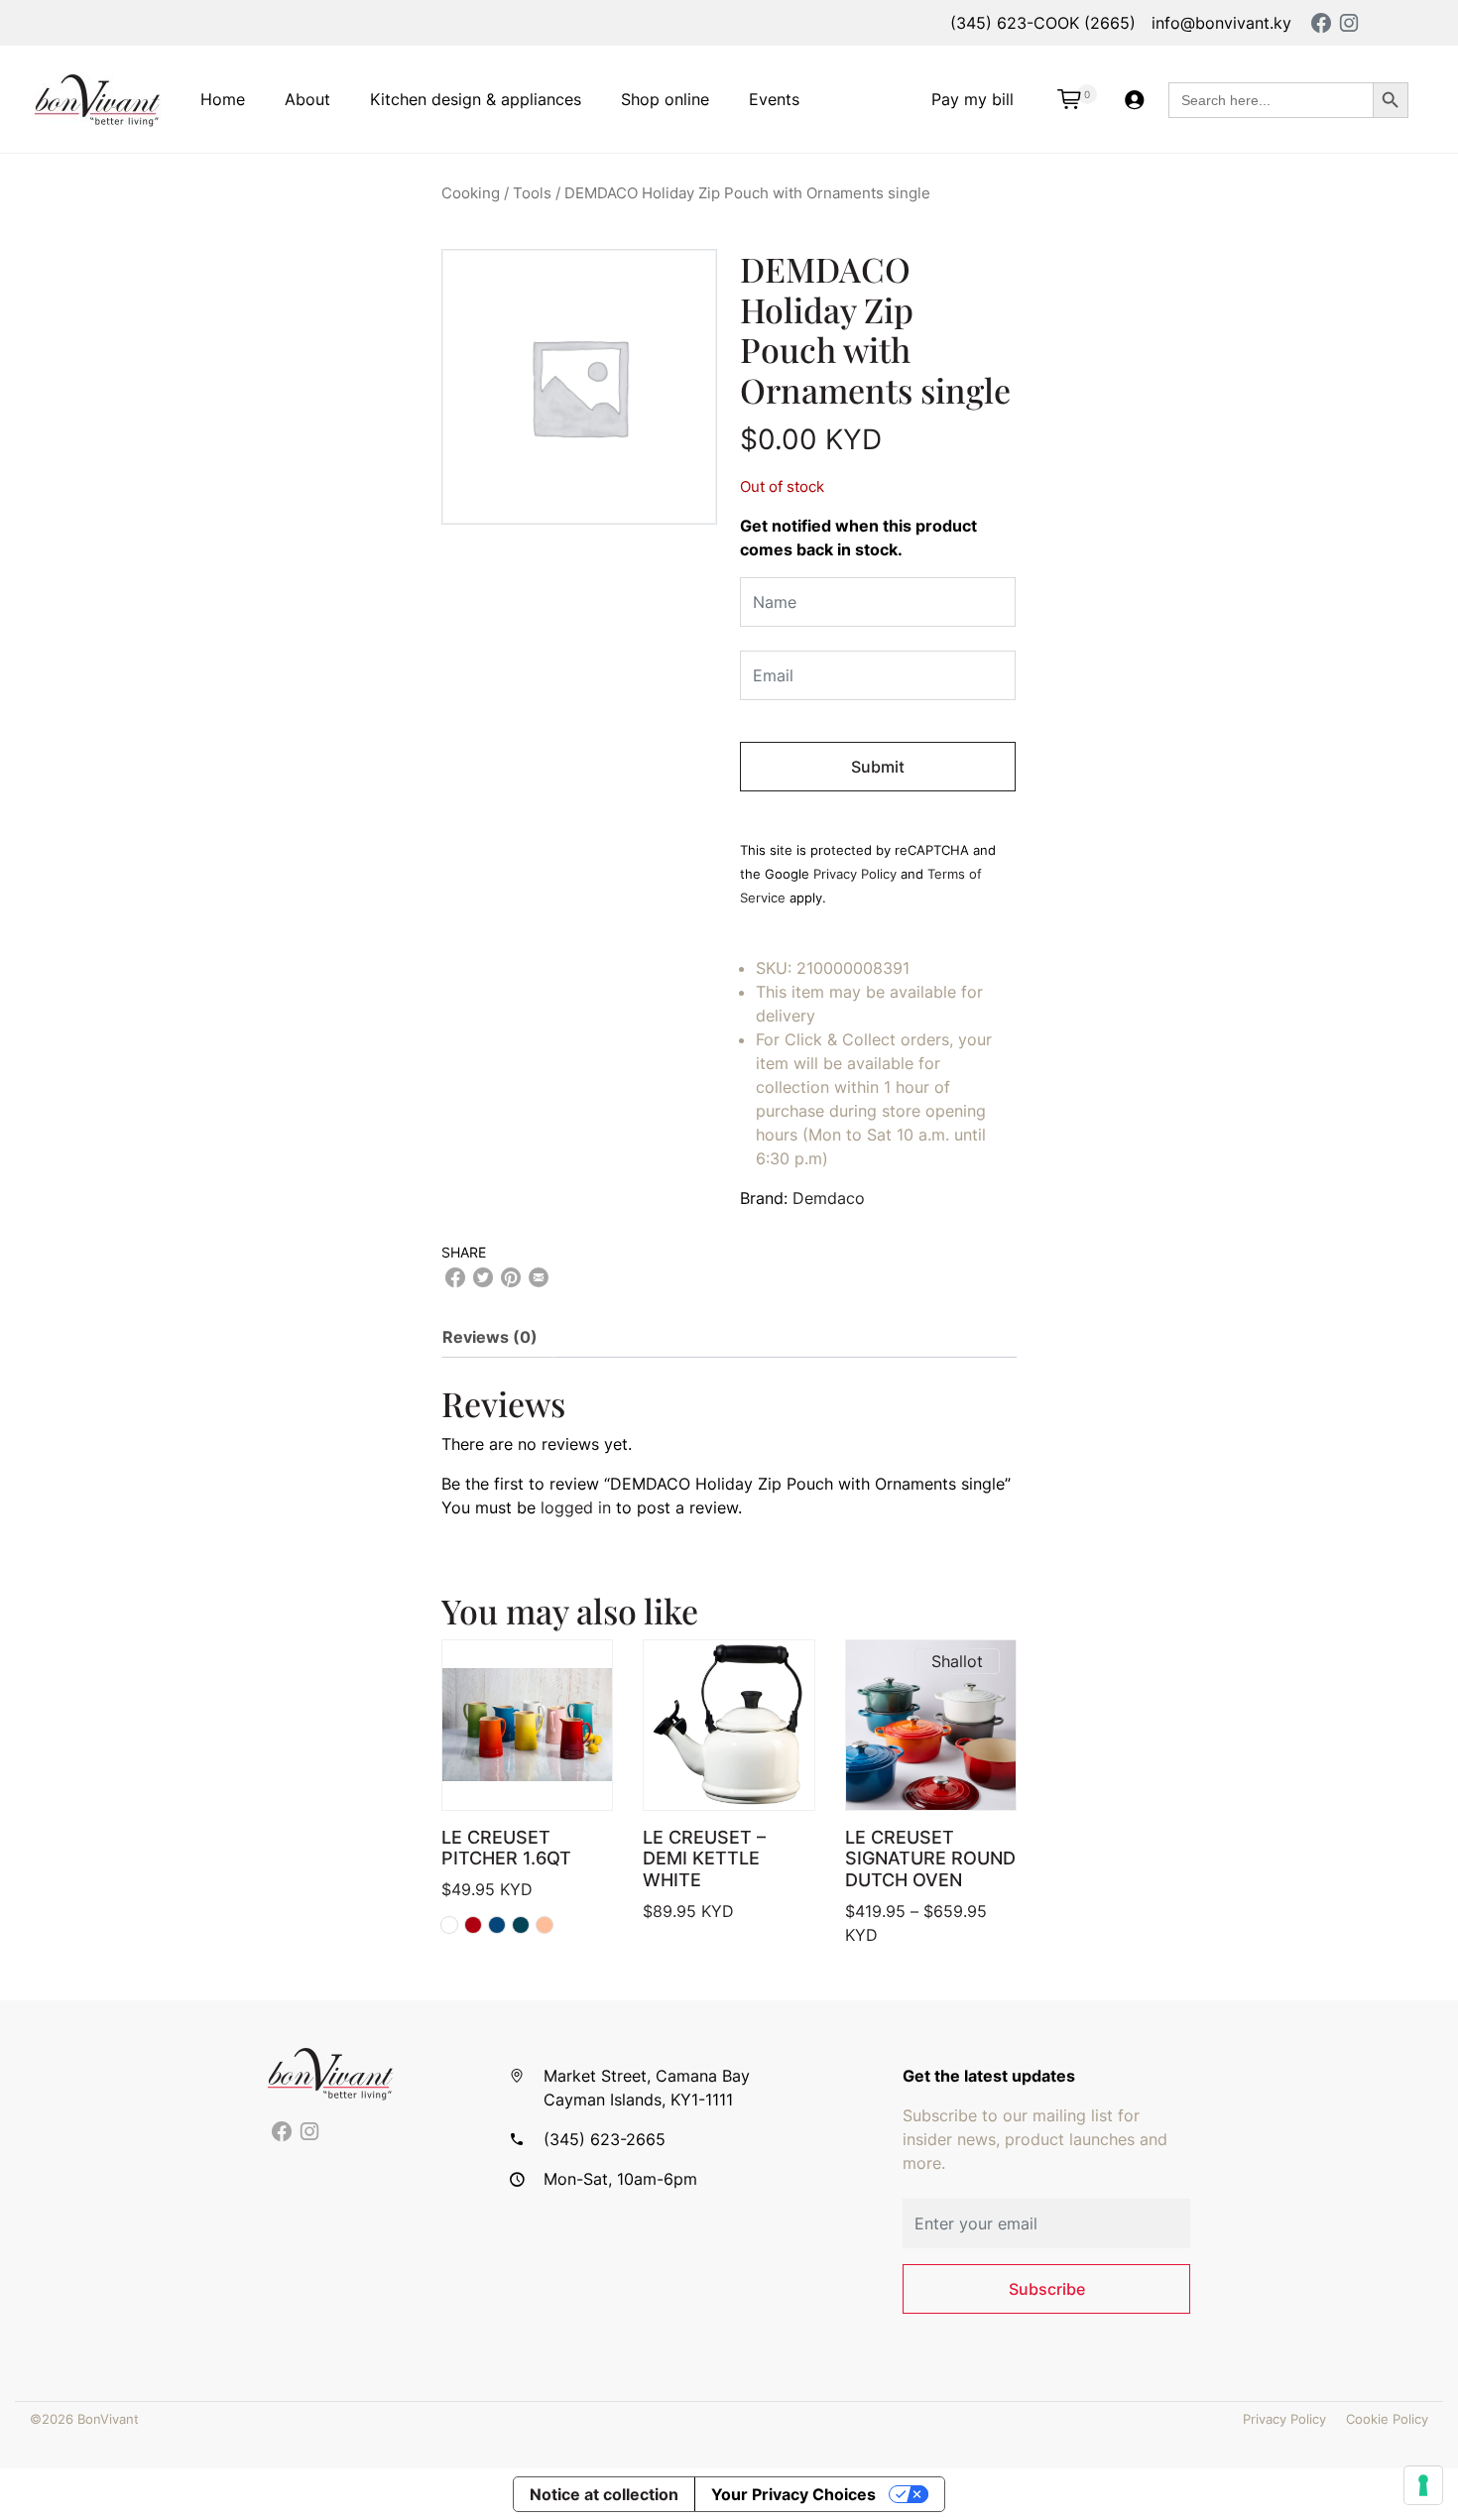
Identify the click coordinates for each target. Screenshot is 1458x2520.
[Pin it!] (511, 1277)
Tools (532, 193)
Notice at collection (604, 2494)
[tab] (498, 1337)
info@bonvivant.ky (1221, 23)
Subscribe (1047, 2289)
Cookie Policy (1387, 2419)
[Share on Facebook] (455, 1277)
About (307, 99)
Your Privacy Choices (793, 2494)
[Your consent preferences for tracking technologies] (1423, 2485)
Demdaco (829, 1198)
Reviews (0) (490, 1337)
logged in (576, 1507)
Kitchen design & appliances (476, 99)
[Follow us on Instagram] (309, 2132)
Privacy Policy (855, 874)
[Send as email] (539, 1277)
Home (223, 99)
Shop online (665, 99)
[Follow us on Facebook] (282, 2132)
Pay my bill (972, 99)
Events (774, 99)
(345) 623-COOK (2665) (1043, 23)
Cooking (471, 193)
